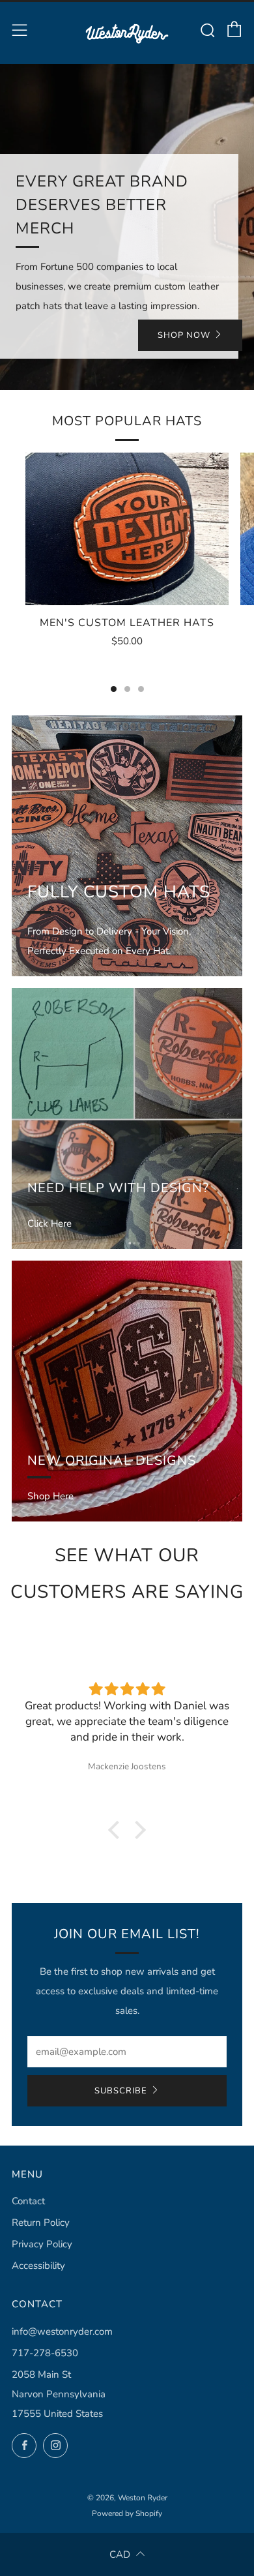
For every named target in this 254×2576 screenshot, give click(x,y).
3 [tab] (141, 689)
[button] (117, 1830)
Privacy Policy (42, 2244)
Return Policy (41, 2223)
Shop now (184, 335)
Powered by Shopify (127, 2513)
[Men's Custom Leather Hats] (127, 529)
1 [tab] (114, 689)
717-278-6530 (45, 2353)
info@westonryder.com (62, 2331)
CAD (120, 2554)
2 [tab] (127, 689)
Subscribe (121, 2091)
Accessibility (38, 2266)
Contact (28, 2201)
